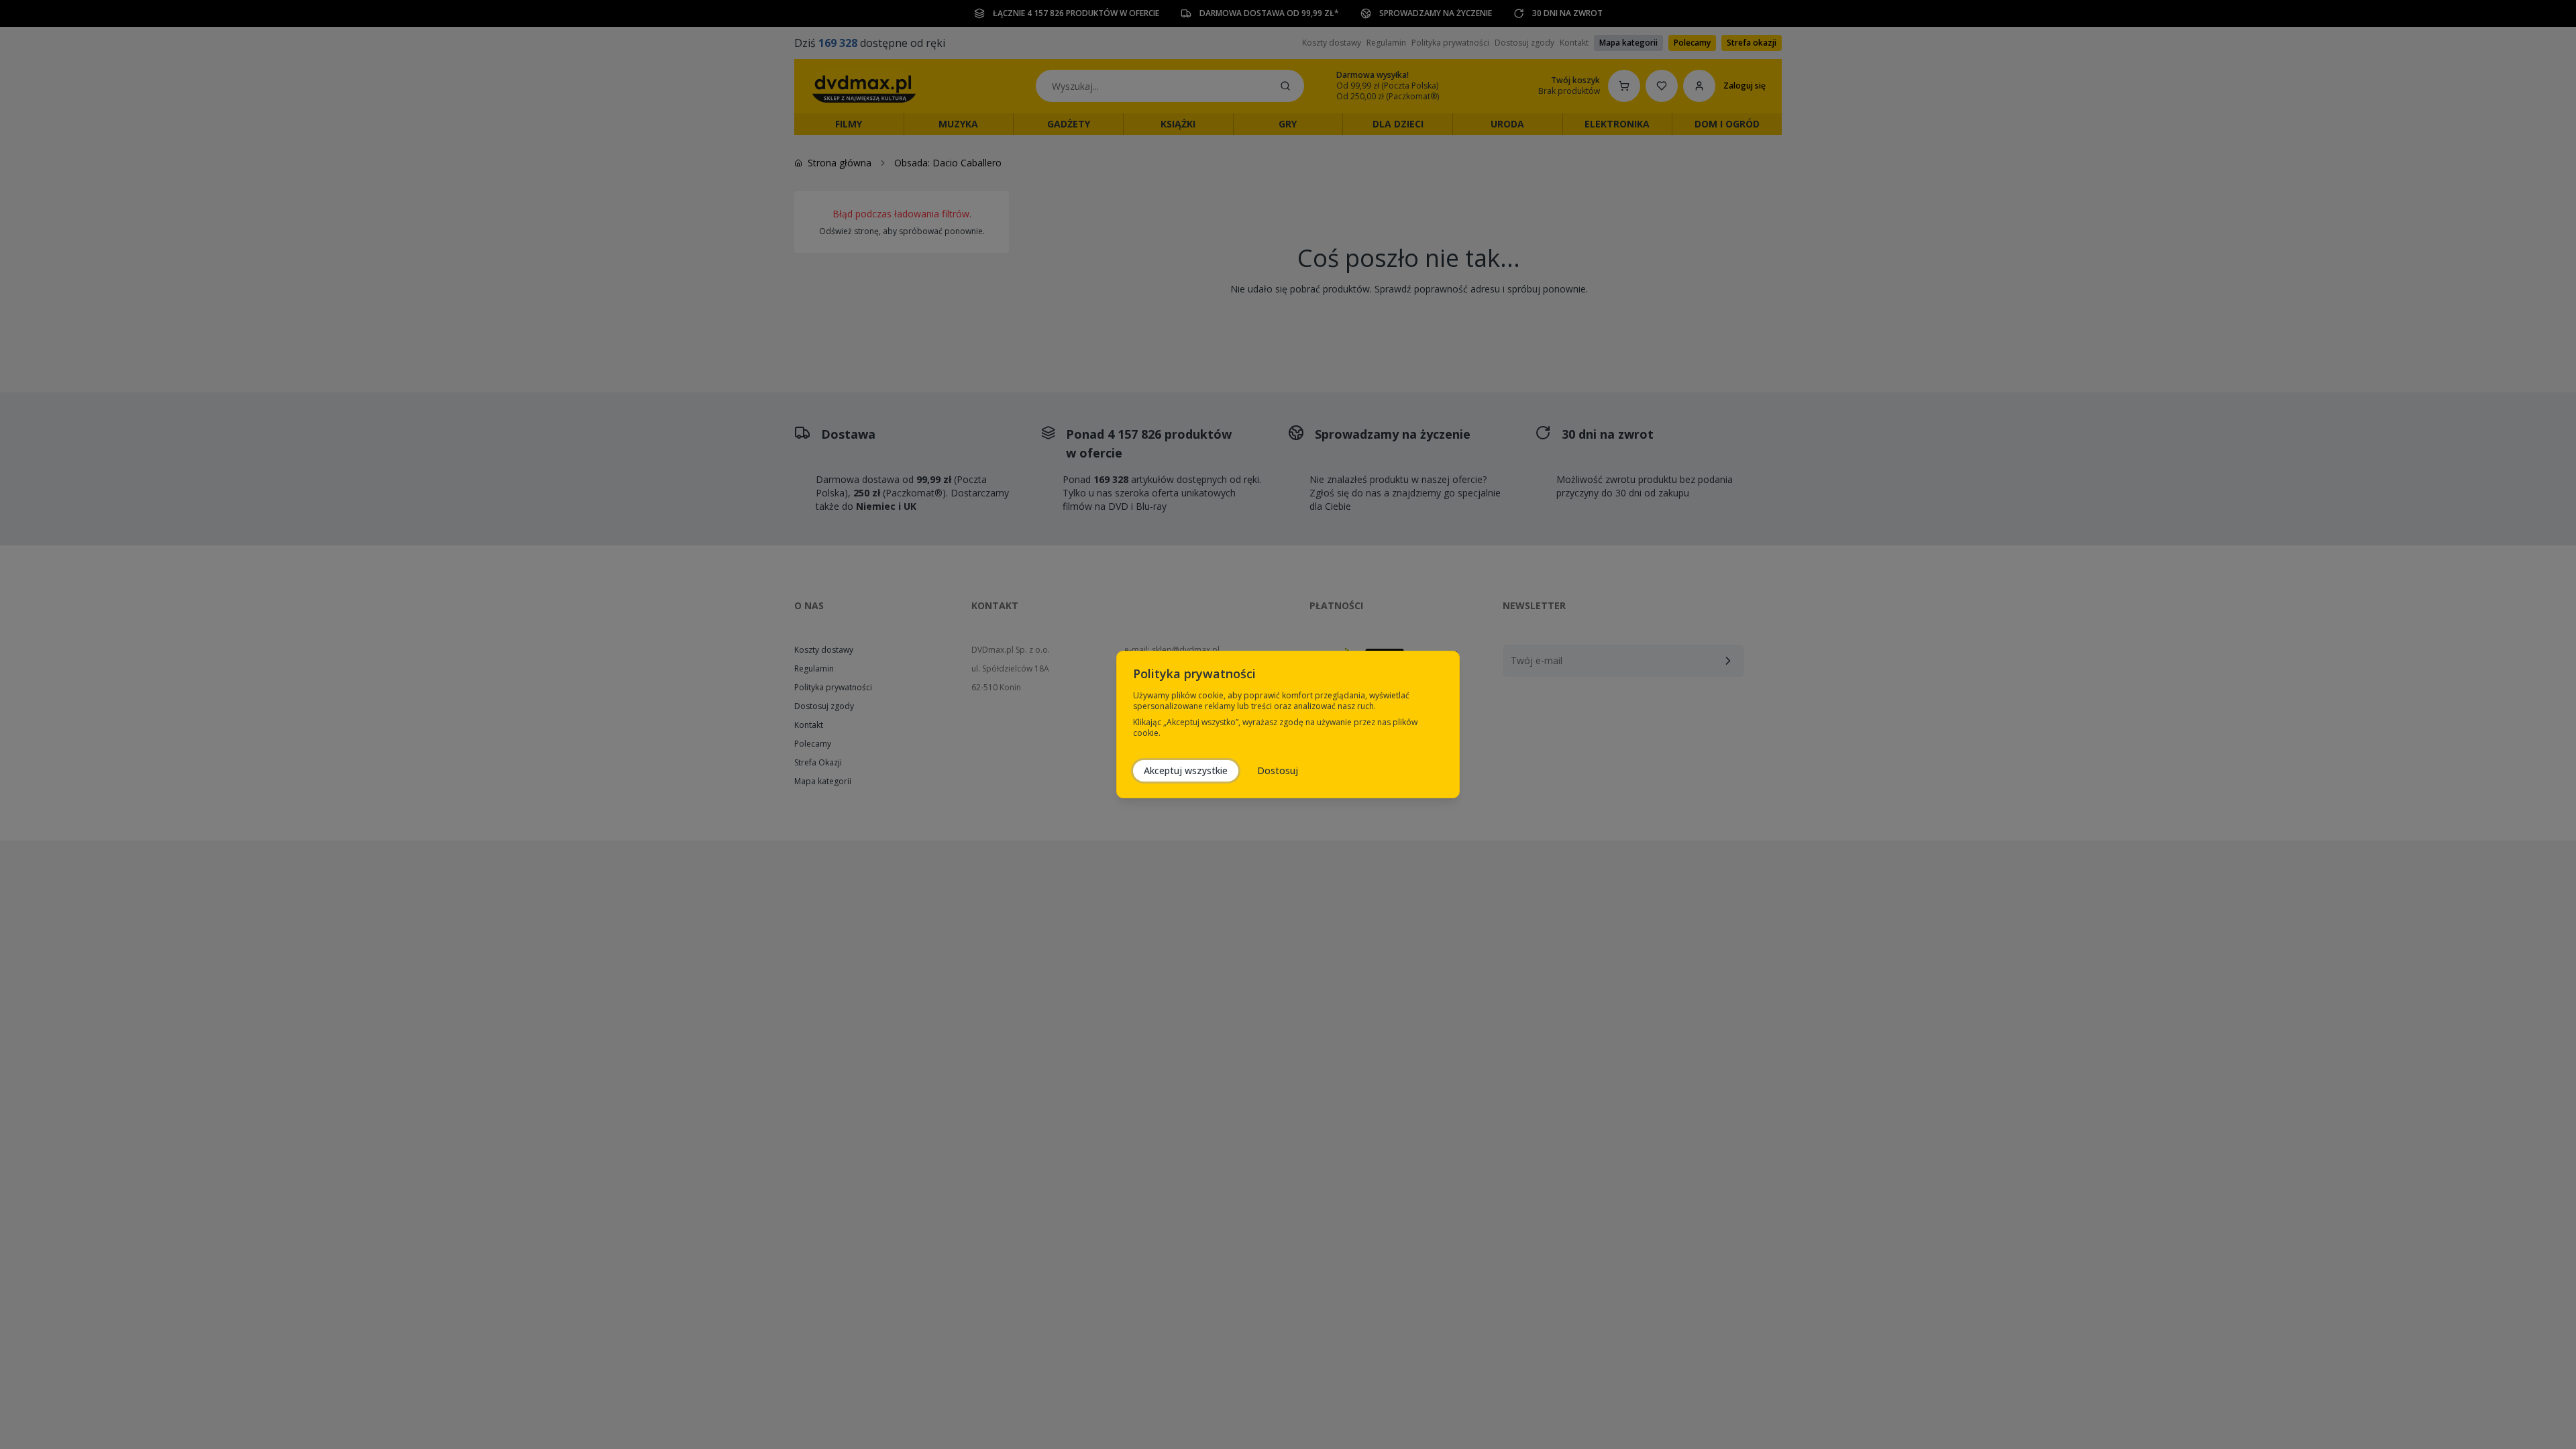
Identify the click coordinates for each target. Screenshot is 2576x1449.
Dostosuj (1278, 770)
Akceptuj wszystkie (1186, 770)
